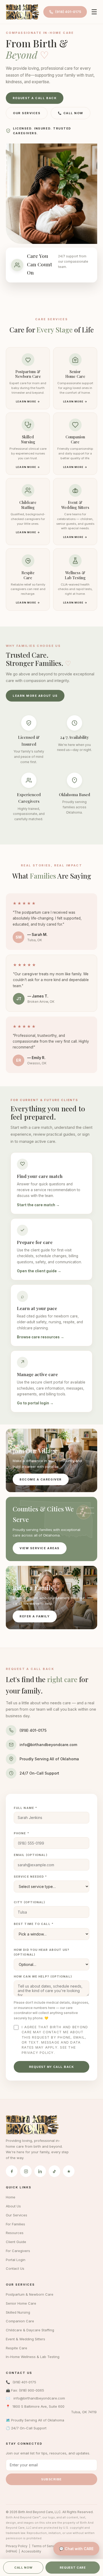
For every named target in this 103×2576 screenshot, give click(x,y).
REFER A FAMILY (35, 1616)
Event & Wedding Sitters (25, 2339)
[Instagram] (26, 2171)
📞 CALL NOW (70, 113)
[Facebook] (12, 2171)
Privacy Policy (38, 2053)
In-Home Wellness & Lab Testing (33, 2357)
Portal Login (16, 2260)
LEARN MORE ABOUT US (35, 696)
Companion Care (20, 2321)
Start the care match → (38, 1205)
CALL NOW (23, 2568)
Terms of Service (45, 2546)
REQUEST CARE (73, 2568)
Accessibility (31, 2551)
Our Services (17, 2215)
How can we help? (43, 1976)
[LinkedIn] (40, 2171)
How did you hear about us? (42, 1952)
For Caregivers (18, 2251)
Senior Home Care (21, 2303)
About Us (13, 2206)
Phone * (22, 1833)
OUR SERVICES (27, 113)
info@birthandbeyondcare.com (48, 1745)
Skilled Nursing (18, 2312)
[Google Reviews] (69, 2171)
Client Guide (16, 2242)
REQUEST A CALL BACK (35, 98)
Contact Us (15, 2268)
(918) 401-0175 (68, 12)
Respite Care (17, 2348)
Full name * (25, 1808)
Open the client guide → (39, 1271)
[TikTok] (54, 2171)
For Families (15, 2224)
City (30, 1902)
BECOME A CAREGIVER (41, 1479)
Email (31, 1855)
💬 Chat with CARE (76, 2549)
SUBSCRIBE (51, 2479)
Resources (15, 2233)
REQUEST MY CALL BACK (52, 2067)
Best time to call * (34, 1924)
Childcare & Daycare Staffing (30, 2330)
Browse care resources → (41, 1337)
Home (11, 2197)
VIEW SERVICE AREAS (40, 1548)
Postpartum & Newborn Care (30, 2294)
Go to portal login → (35, 1403)
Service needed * (31, 1877)
